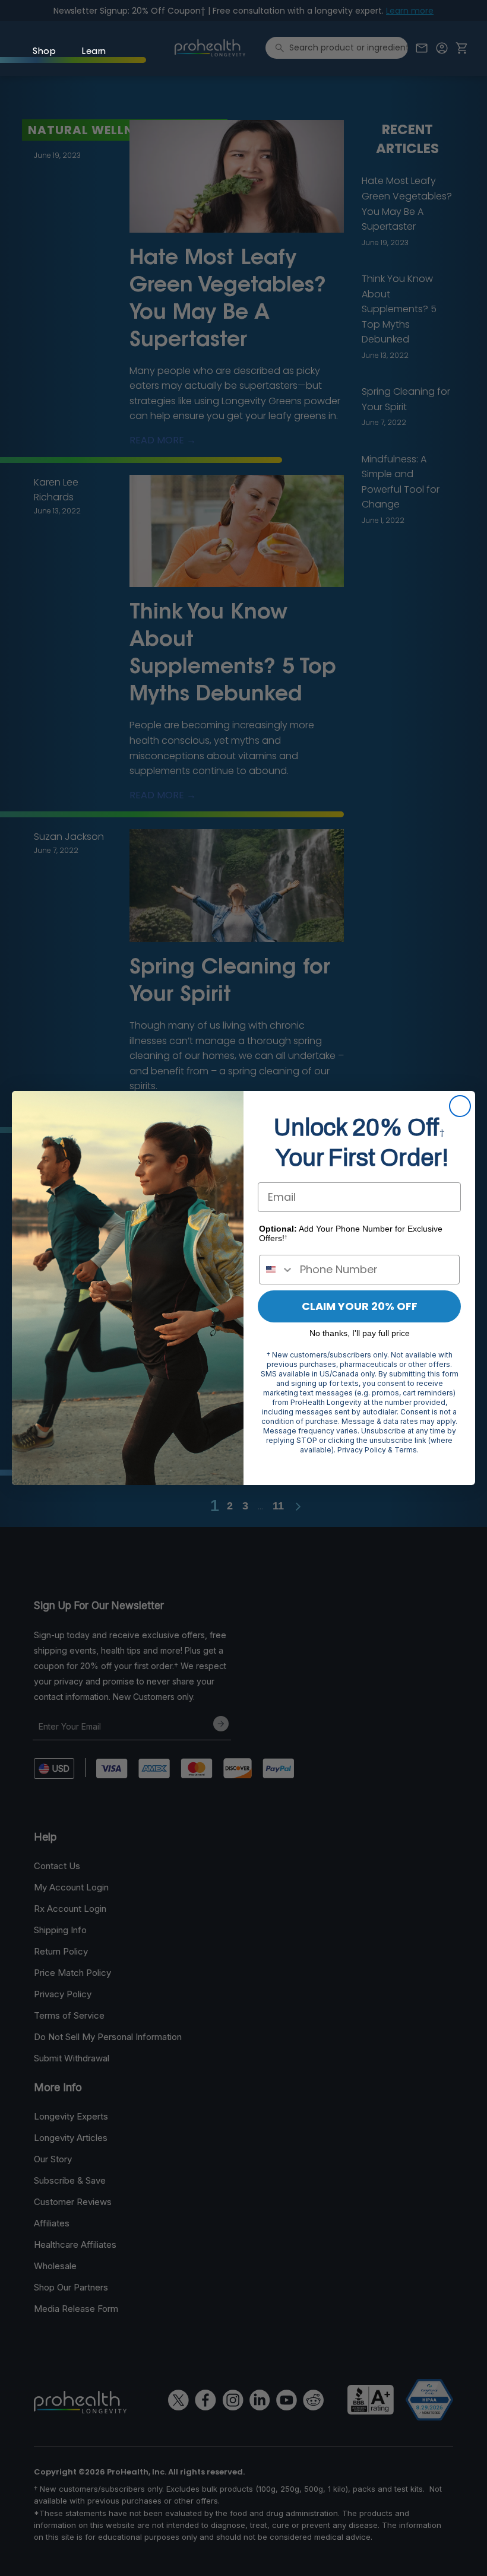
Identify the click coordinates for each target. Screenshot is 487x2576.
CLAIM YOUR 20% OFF (360, 1306)
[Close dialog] (460, 1106)
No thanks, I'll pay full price (360, 1333)
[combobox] (277, 1270)
